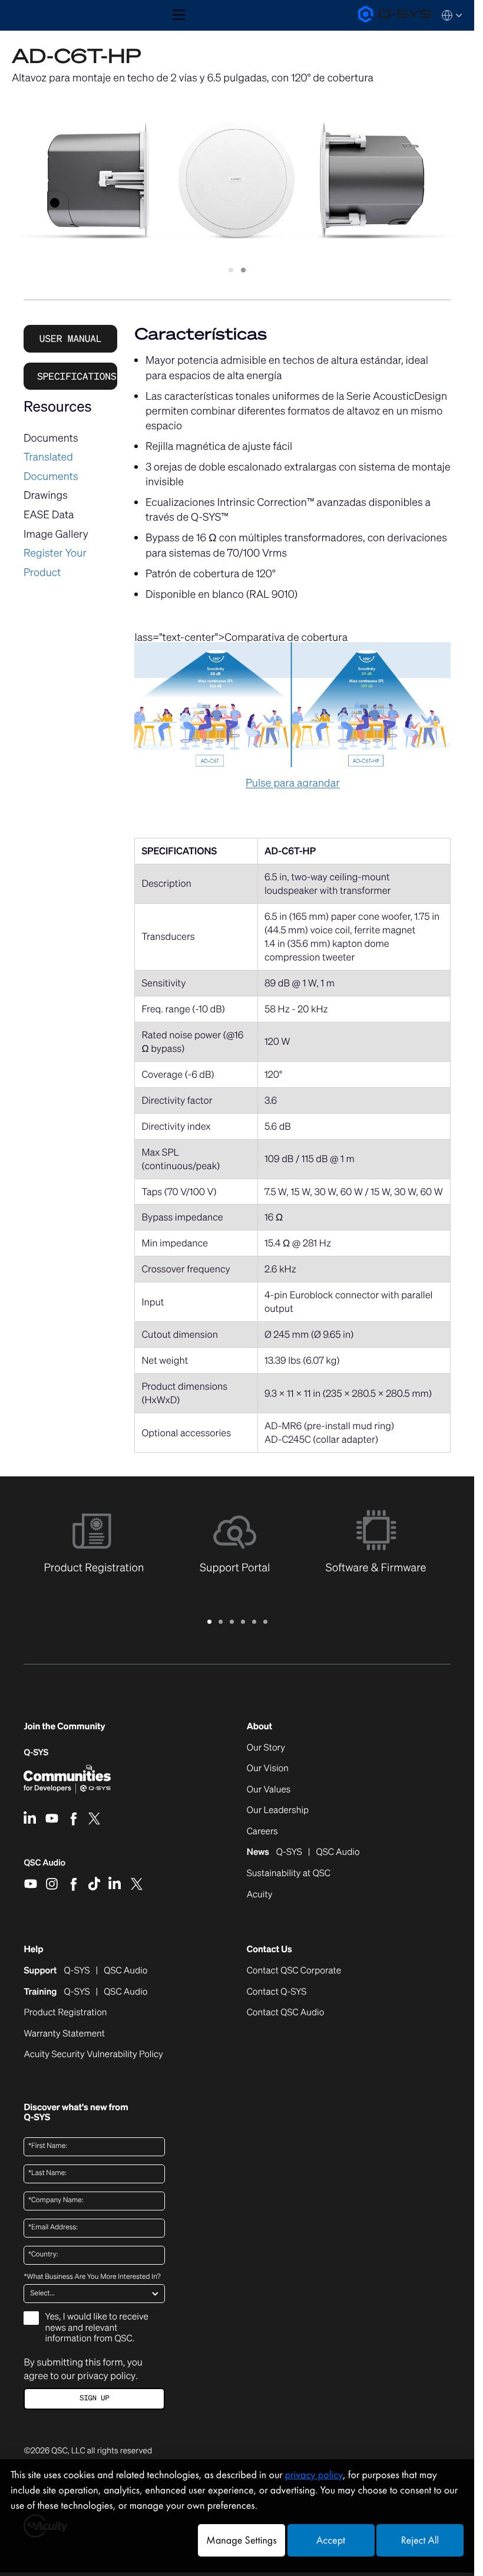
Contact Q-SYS (277, 1992)
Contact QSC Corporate (294, 1971)
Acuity (260, 1895)
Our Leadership (278, 1811)
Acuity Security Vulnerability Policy (93, 2055)
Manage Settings (241, 2540)
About (259, 1727)
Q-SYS (36, 1753)
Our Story (266, 1748)
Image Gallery (56, 534)
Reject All (420, 2540)
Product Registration (65, 2013)
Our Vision (268, 1769)
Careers (262, 1832)
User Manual (71, 338)
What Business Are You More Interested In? (92, 2277)
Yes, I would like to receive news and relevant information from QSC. (96, 2328)
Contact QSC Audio (286, 2013)
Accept (331, 2540)
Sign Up (94, 2398)
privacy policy (106, 2376)
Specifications (77, 376)
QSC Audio (44, 1867)
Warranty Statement (64, 2034)
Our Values (269, 1790)
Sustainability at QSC (289, 1874)
